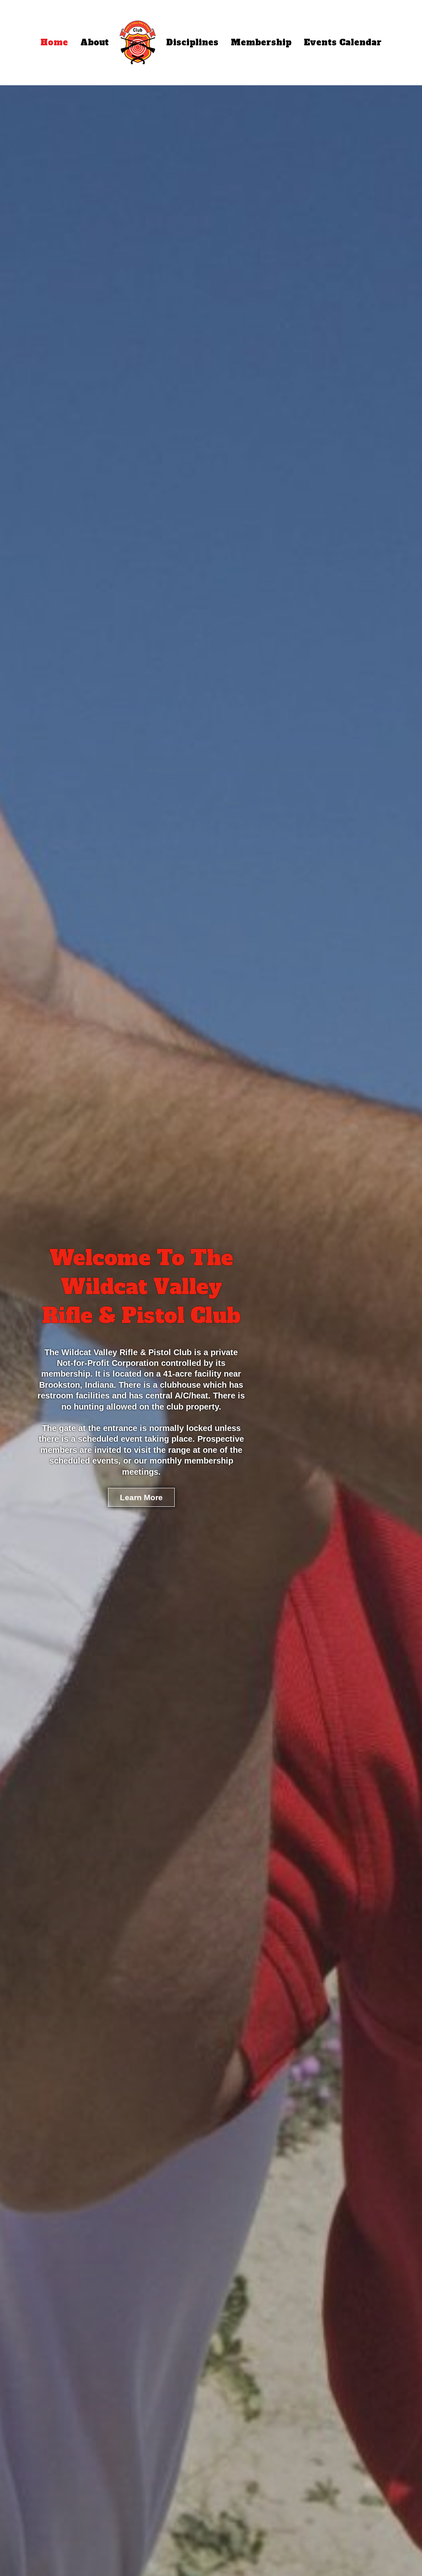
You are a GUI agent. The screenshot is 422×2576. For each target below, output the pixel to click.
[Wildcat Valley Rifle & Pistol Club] (138, 42)
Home (54, 42)
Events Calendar (343, 42)
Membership (261, 42)
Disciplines (192, 42)
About (95, 42)
